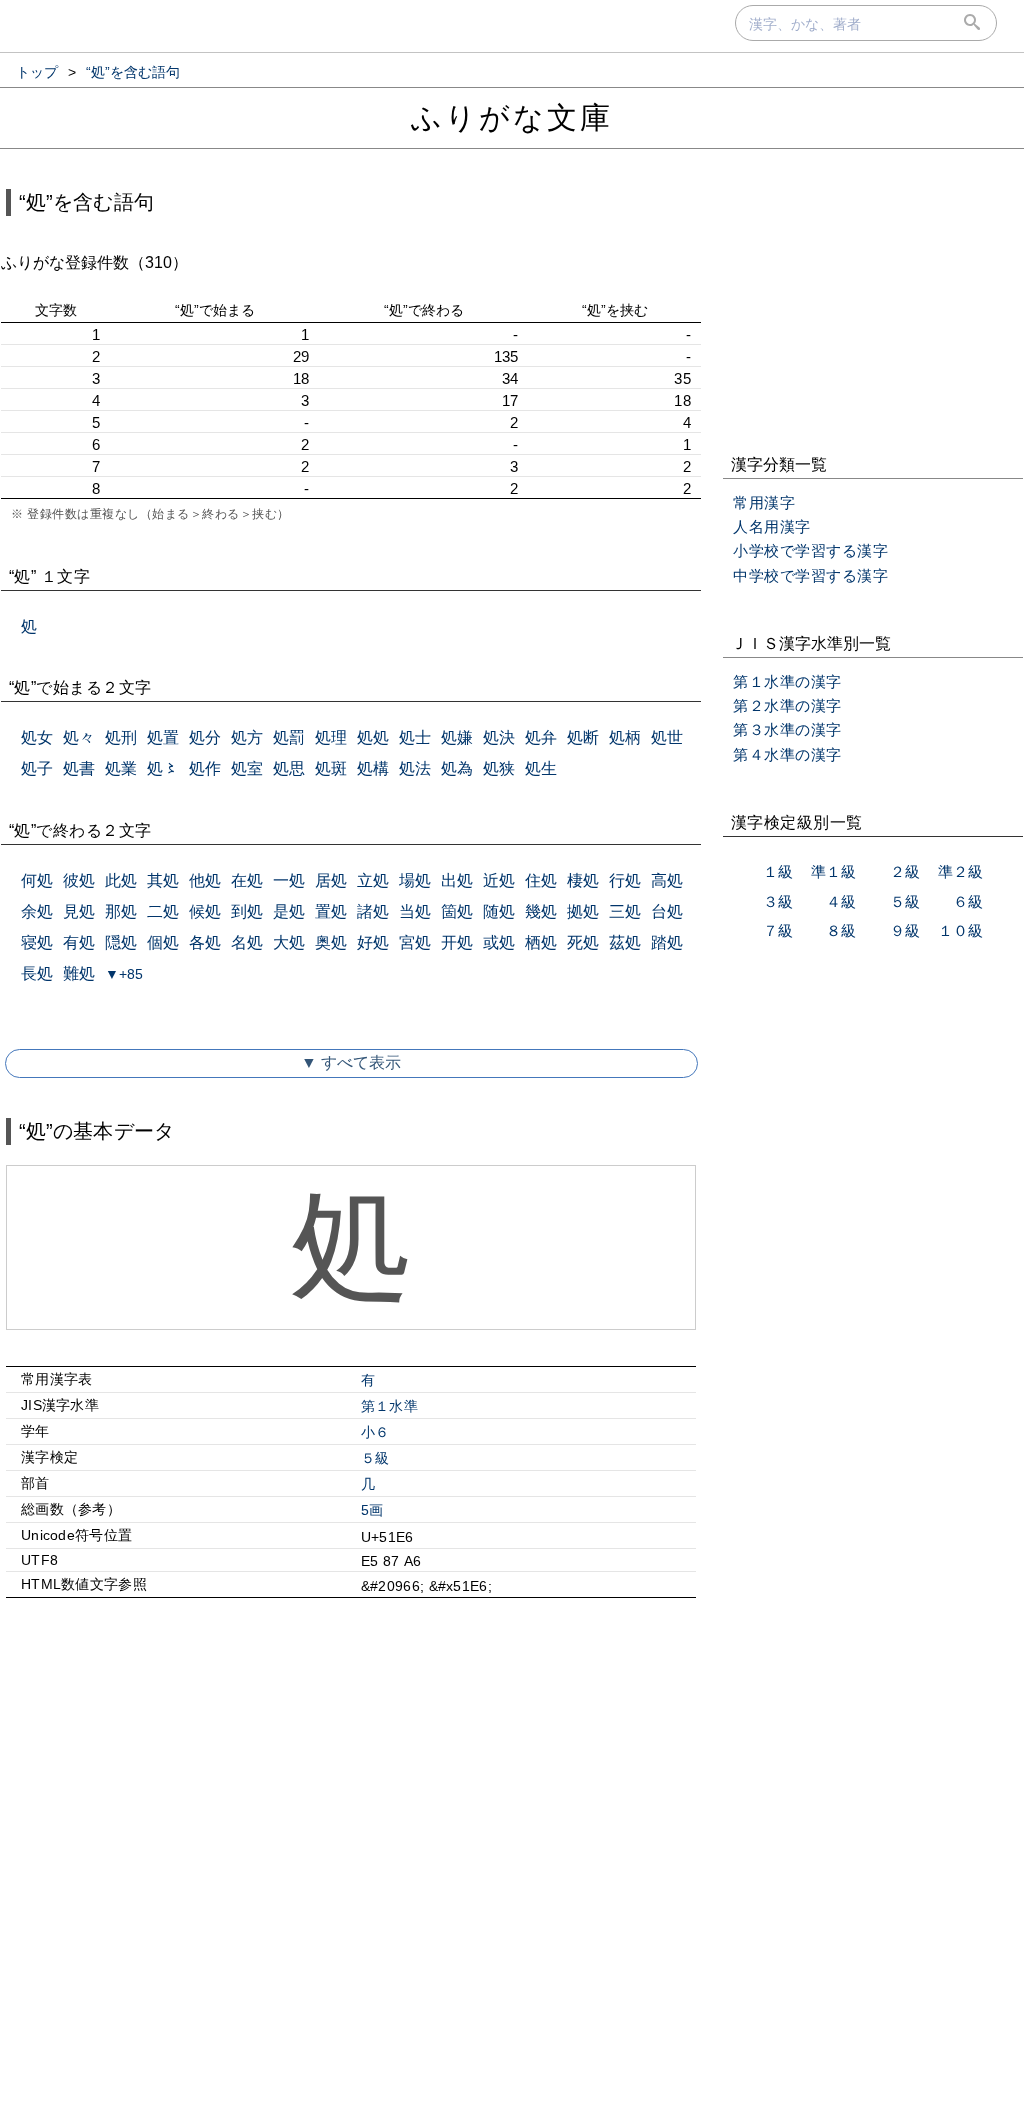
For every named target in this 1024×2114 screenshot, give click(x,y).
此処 (121, 880)
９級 (905, 930)
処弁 (541, 737)
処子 (37, 768)
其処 (163, 880)
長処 (37, 973)
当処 (415, 911)
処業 (121, 768)
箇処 (457, 911)
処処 (373, 737)
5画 (372, 1510)
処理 (331, 737)
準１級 (833, 871)
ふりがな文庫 (512, 117)
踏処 (667, 942)
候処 (205, 911)
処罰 (289, 737)
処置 (163, 737)
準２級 (960, 871)
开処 (457, 942)
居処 (331, 880)
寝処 (37, 942)
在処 (247, 880)
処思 (289, 768)
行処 (625, 880)
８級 (841, 930)
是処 (289, 911)
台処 (667, 911)
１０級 (960, 930)
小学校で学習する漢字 (810, 550)
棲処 (583, 880)
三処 (625, 911)
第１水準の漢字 (787, 681)
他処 (205, 880)
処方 (247, 737)
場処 (415, 880)
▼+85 (124, 974)
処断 (583, 737)
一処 (289, 880)
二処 (163, 911)
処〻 (163, 768)
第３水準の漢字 (787, 729)
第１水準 (389, 1406)
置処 (331, 911)
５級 (375, 1458)
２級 (905, 871)
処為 (457, 768)
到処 (247, 911)
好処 (373, 942)
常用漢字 (764, 502)
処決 (499, 737)
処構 (373, 768)
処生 (541, 768)
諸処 (373, 911)
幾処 (541, 911)
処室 (247, 768)
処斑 (331, 768)
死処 (583, 942)
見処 (79, 911)
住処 (541, 880)
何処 (37, 880)
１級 (778, 871)
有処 (79, 942)
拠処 (583, 911)
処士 (415, 737)
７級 (778, 930)
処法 (415, 768)
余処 (37, 911)
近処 (499, 880)
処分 (205, 737)
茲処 (625, 942)
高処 (667, 880)
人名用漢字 (772, 526)
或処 (499, 942)
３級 (778, 901)
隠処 (121, 942)
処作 (205, 768)
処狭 (499, 768)
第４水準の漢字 (787, 754)
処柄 (625, 737)
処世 (667, 737)
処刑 (121, 737)
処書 (79, 768)
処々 (79, 737)
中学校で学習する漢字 (810, 575)
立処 (373, 880)
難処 (79, 973)
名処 (247, 942)
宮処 (415, 942)
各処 (205, 942)
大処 (289, 942)
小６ (375, 1432)
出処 (457, 880)
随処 (499, 911)
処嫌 (457, 737)
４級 (841, 901)
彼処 (79, 880)
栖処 (541, 942)
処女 (37, 737)
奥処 (331, 942)
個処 (163, 942)
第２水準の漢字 (787, 705)
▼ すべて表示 (351, 1062)
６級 (968, 901)
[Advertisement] (351, 1785)
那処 (121, 911)
